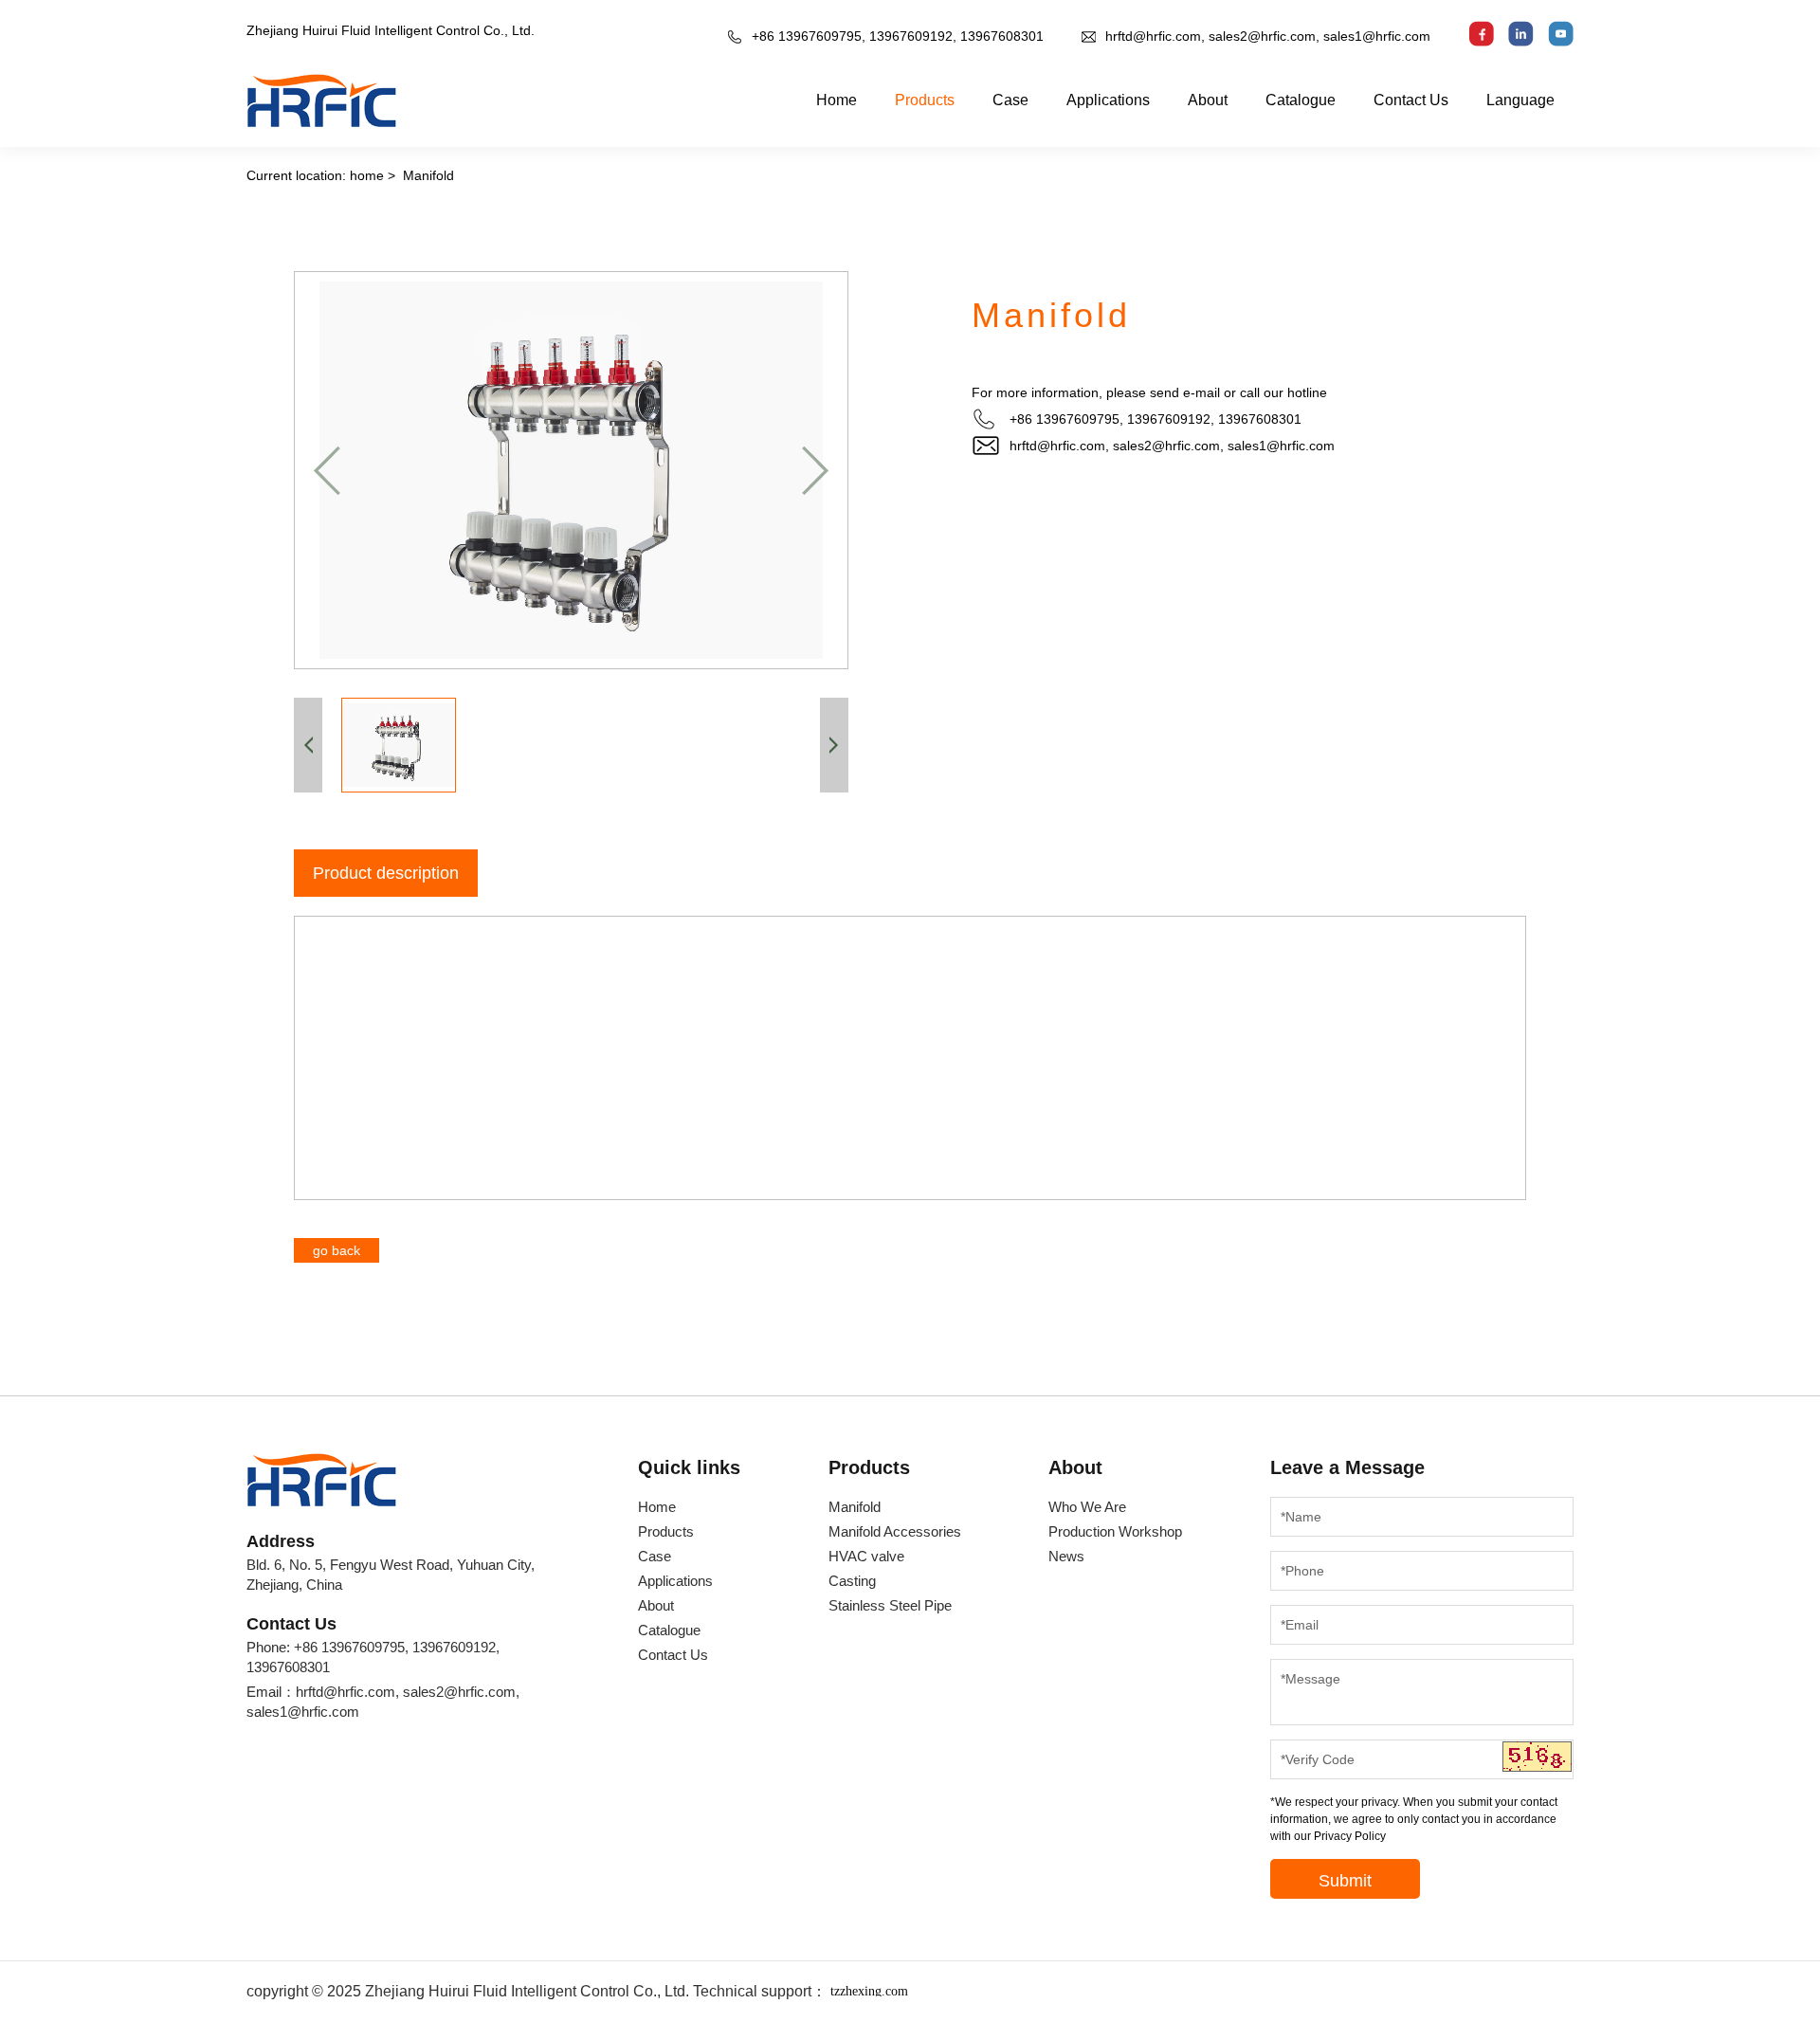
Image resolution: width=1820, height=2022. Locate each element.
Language (1520, 100)
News (1066, 1556)
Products (925, 100)
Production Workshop (1115, 1531)
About (1208, 100)
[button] (327, 471)
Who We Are (1087, 1507)
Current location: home (315, 175)
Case (1010, 100)
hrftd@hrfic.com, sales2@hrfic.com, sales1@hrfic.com (1268, 36)
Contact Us (1411, 100)
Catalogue (1301, 100)
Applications (1108, 100)
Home (837, 100)
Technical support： (801, 1991)
